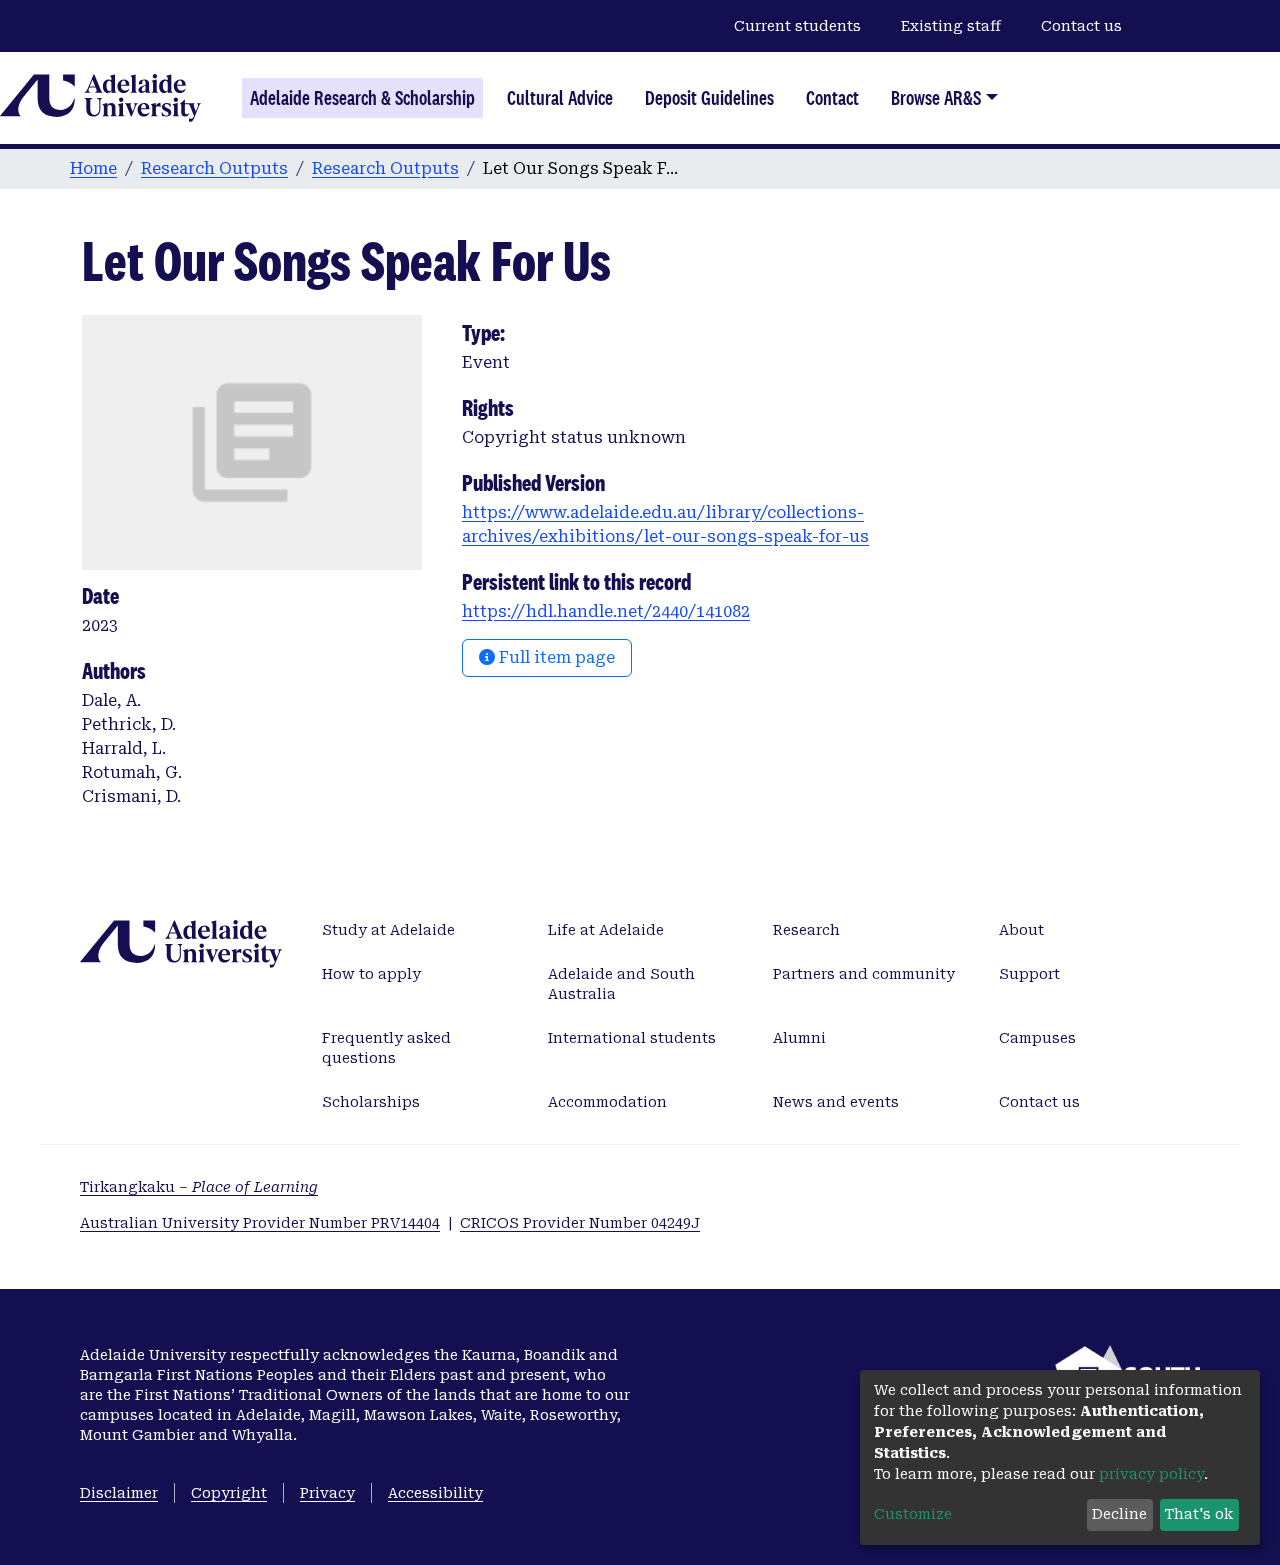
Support (1029, 974)
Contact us (1081, 26)
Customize (913, 1514)
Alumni (799, 1038)
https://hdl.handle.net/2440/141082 (606, 611)
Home (93, 168)
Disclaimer (119, 1493)
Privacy (327, 1493)
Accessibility (435, 1493)
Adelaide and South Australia (621, 984)
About (1021, 930)
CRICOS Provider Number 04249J (580, 1223)
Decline (1119, 1514)
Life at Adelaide (606, 930)
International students (632, 1038)
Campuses (1037, 1038)
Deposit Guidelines (709, 98)
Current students (797, 26)
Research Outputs (214, 168)
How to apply (371, 974)
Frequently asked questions (386, 1048)
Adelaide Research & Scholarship (362, 98)
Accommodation (607, 1102)
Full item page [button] (555, 657)
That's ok (1199, 1514)
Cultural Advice (560, 98)
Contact (832, 98)
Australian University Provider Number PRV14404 (260, 1223)
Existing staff (951, 26)
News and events (836, 1102)
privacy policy (1151, 1474)
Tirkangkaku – (199, 1187)
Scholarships (371, 1102)
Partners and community (864, 974)
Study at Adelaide (388, 930)
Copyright (229, 1493)
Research (806, 930)
